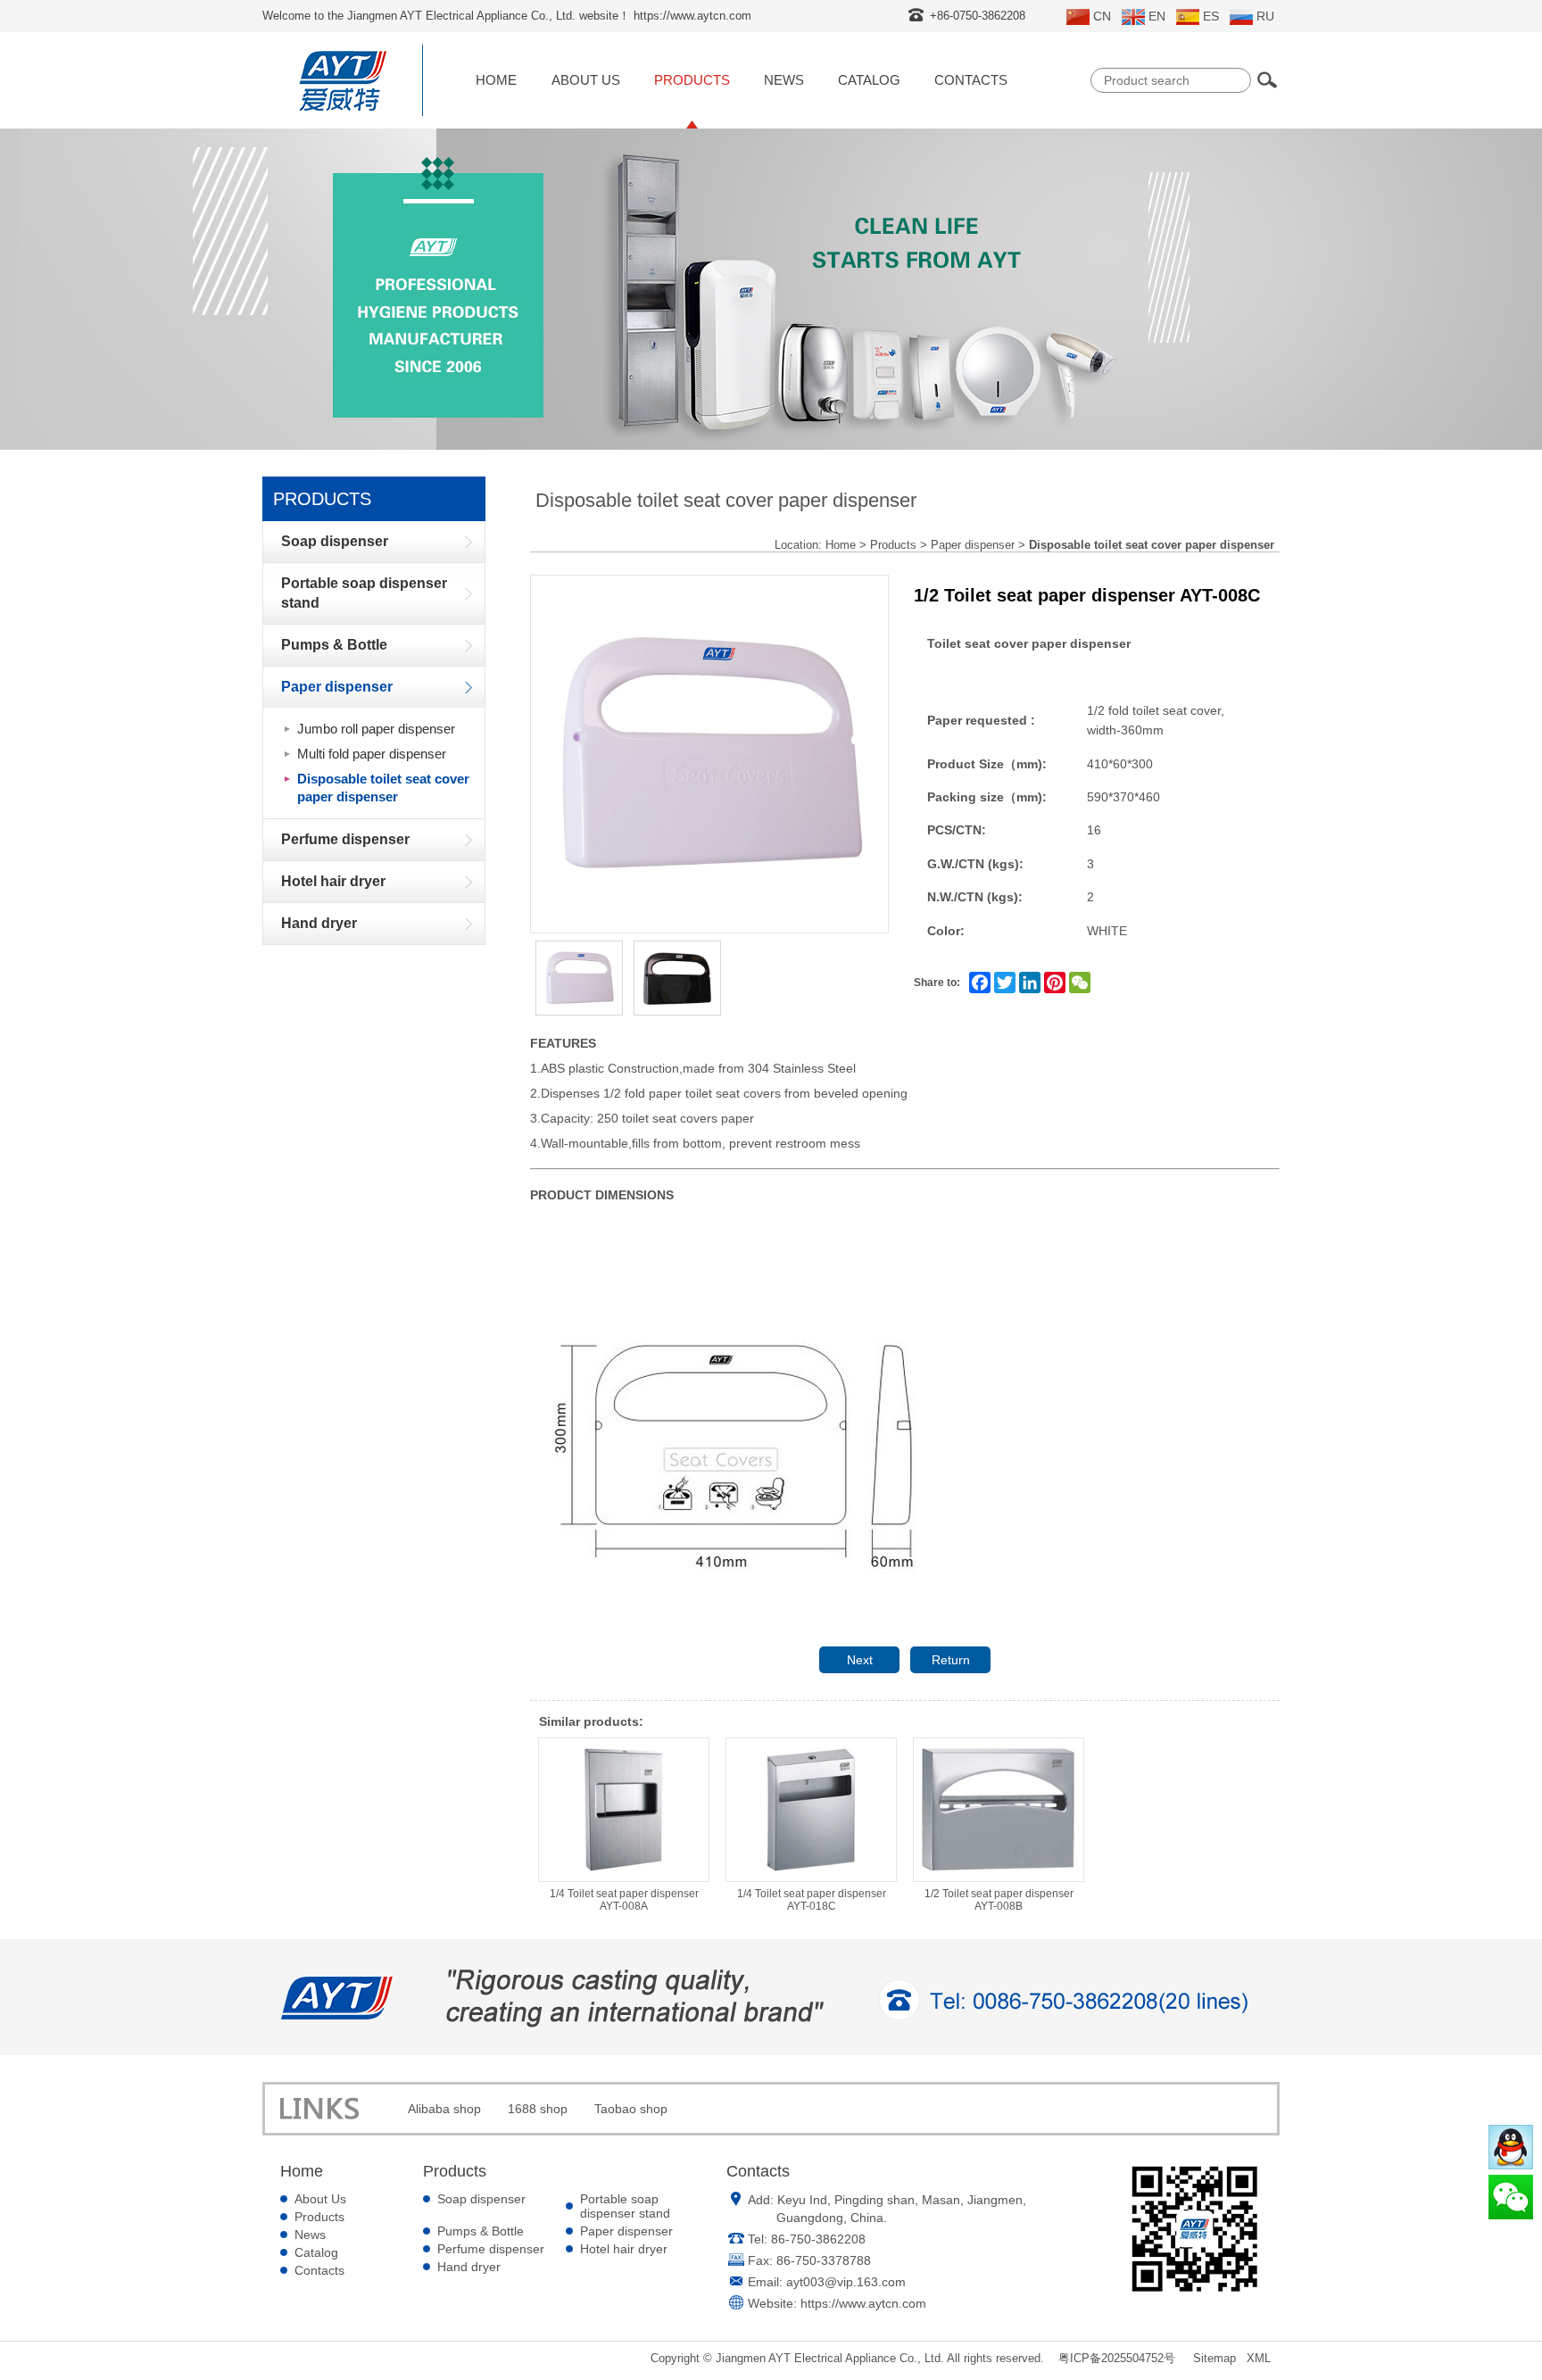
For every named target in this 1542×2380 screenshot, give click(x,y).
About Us (586, 80)
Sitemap (1215, 2358)
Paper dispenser (973, 545)
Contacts (971, 80)
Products (692, 80)
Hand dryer (469, 2267)
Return (951, 1660)
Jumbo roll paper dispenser (376, 729)
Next (860, 1660)
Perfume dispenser (491, 2249)
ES (1211, 16)
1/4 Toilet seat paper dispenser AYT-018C (812, 1900)
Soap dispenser (481, 2199)
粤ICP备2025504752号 (1117, 2358)
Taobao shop (631, 2109)
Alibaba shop (444, 2109)
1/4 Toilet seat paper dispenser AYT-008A (624, 1900)
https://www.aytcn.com (863, 2303)
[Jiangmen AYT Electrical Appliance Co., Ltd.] (343, 112)
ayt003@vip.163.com (846, 2282)
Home (496, 80)
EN (1157, 16)
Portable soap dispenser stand (625, 2206)
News (784, 80)
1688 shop (538, 2109)
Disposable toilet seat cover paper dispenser (383, 788)
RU (1265, 16)
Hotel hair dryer (624, 2249)
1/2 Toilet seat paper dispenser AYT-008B (999, 1900)
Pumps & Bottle (481, 2231)
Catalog (869, 80)
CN (1102, 16)
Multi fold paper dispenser (372, 754)
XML (1259, 2358)
